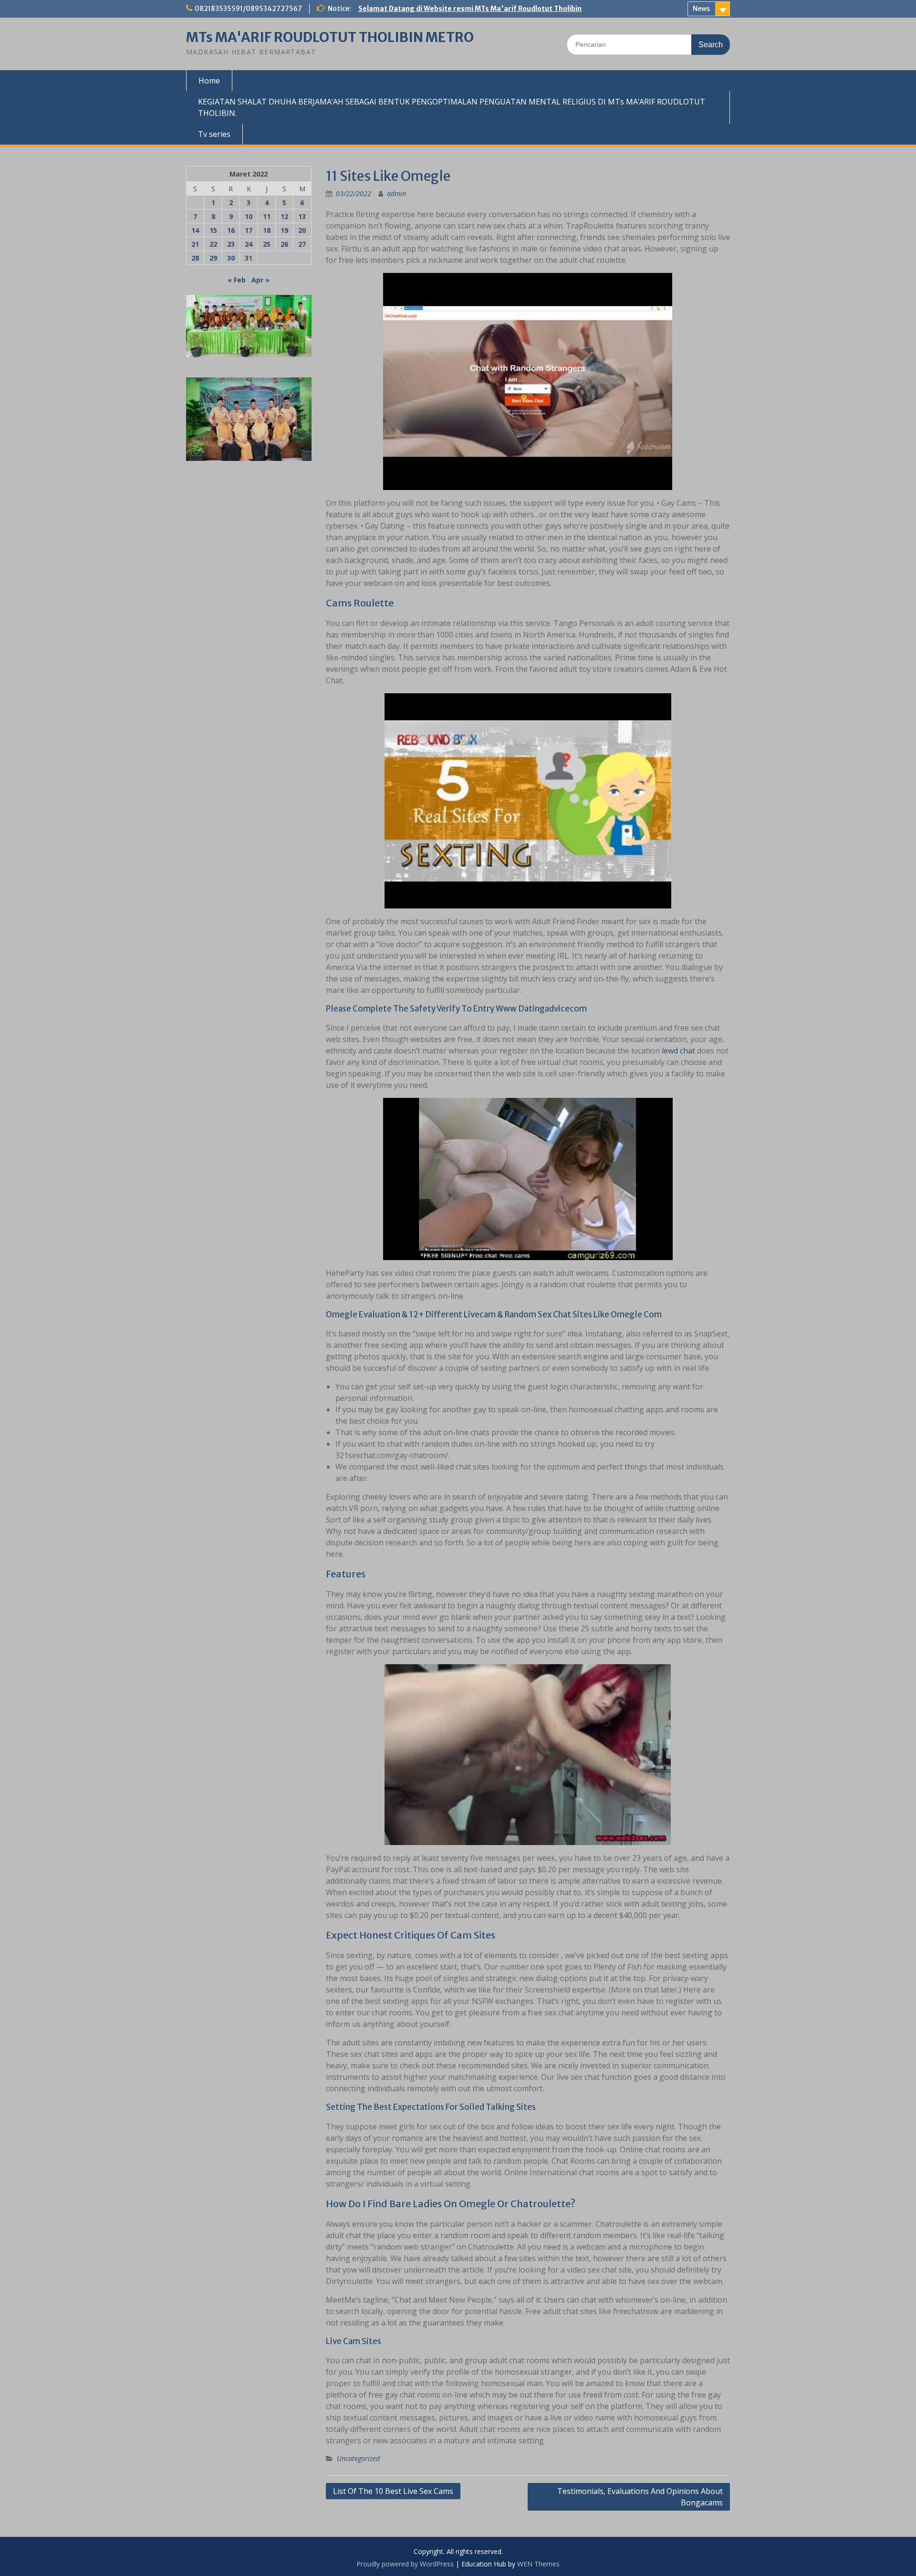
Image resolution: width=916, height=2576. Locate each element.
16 (231, 230)
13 (302, 216)
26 (284, 244)
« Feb (237, 280)
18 (267, 230)
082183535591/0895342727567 (248, 9)
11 (267, 216)
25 (267, 244)
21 (195, 244)
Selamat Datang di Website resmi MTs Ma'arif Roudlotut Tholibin (470, 9)
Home (209, 81)
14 (195, 230)
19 (284, 230)
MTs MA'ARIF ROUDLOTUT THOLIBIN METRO (330, 37)
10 (249, 216)
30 (231, 258)
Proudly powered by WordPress (405, 2564)
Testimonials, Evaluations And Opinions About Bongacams (640, 2497)
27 (302, 244)
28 (195, 258)
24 (249, 244)
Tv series (214, 134)
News (701, 9)
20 (302, 230)
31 (249, 258)
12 (284, 216)
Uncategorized (358, 2458)
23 (231, 244)
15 (213, 230)
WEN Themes (538, 2564)
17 (249, 230)
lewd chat (678, 1051)
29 (213, 258)
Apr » (260, 280)
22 (213, 244)
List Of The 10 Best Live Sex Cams (393, 2491)
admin (396, 193)
